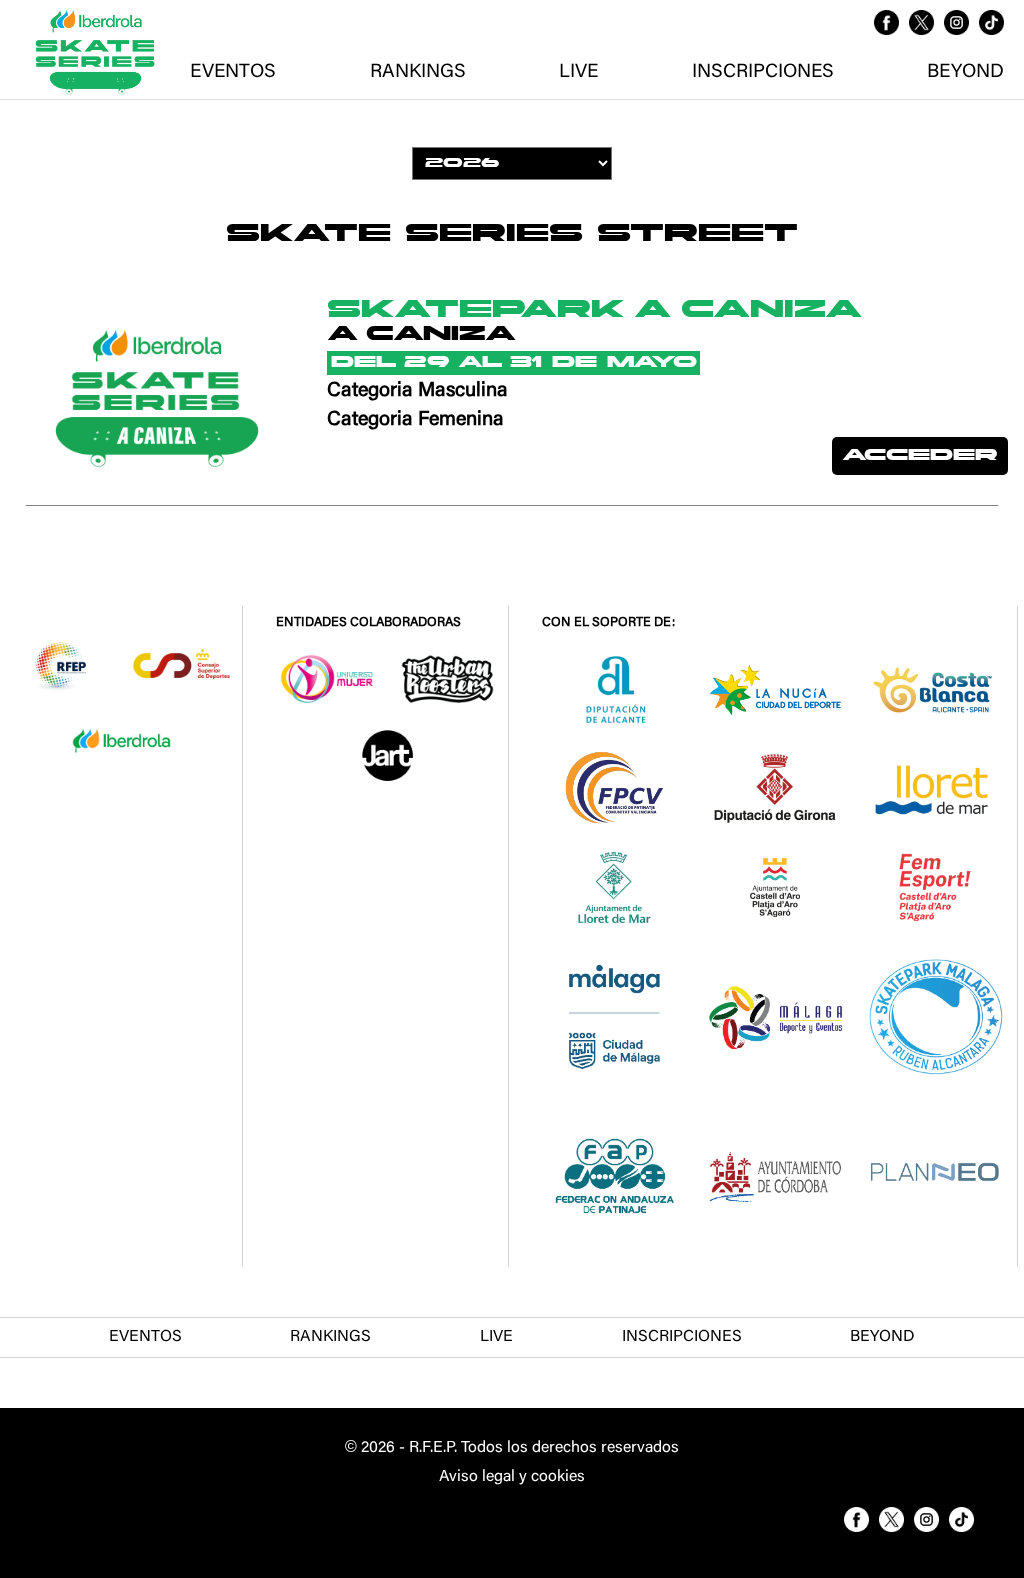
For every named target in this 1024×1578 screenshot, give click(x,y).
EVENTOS (233, 72)
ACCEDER (920, 456)
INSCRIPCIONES (763, 72)
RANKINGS (418, 72)
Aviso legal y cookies (512, 1477)
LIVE (578, 72)
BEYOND (965, 72)
